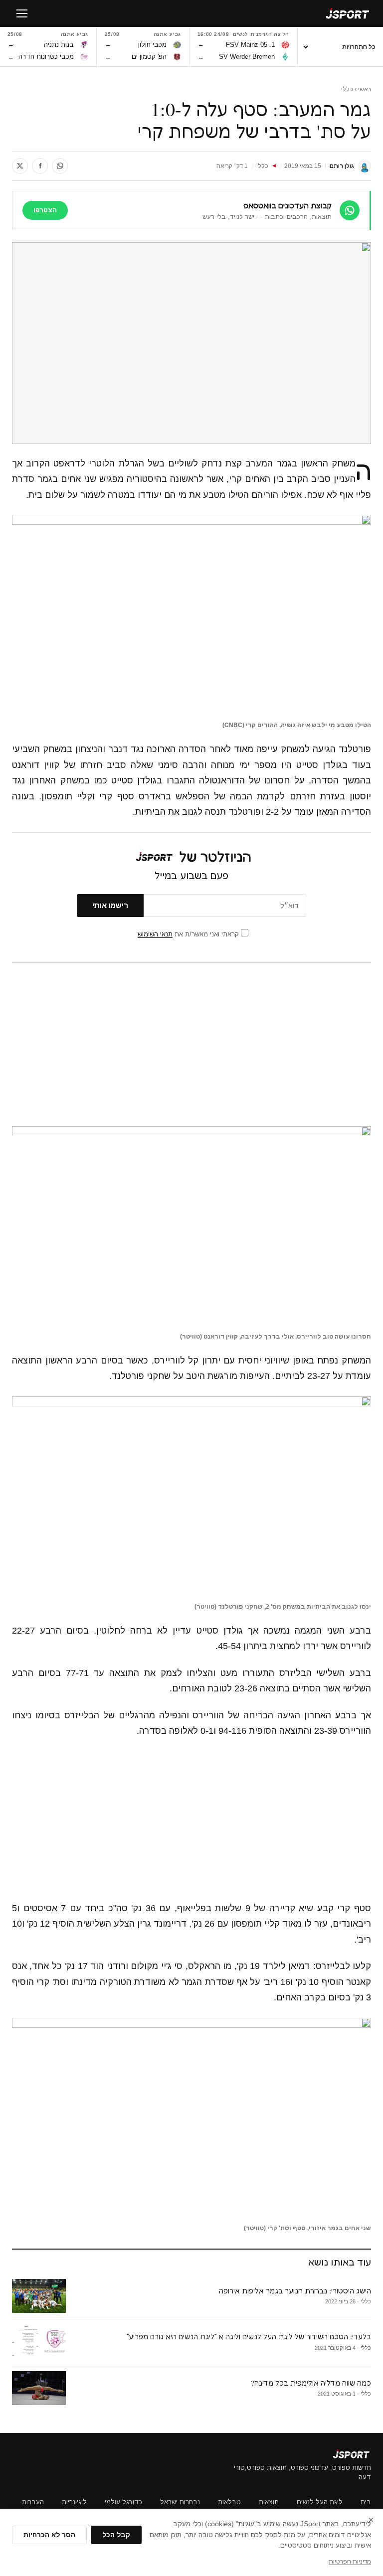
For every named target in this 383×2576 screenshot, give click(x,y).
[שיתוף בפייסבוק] (40, 166)
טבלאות (229, 2502)
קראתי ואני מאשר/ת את (189, 934)
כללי (347, 89)
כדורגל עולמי (123, 2502)
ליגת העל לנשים (320, 2502)
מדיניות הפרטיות (350, 2562)
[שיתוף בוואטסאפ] (60, 166)
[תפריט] (22, 13)
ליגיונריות (74, 2502)
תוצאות (269, 2502)
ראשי (365, 89)
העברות (33, 2502)
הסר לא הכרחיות (49, 2535)
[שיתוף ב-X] (20, 166)
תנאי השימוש (155, 934)
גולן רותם (342, 166)
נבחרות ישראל (180, 2502)
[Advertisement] (191, 1045)
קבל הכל (116, 2535)
